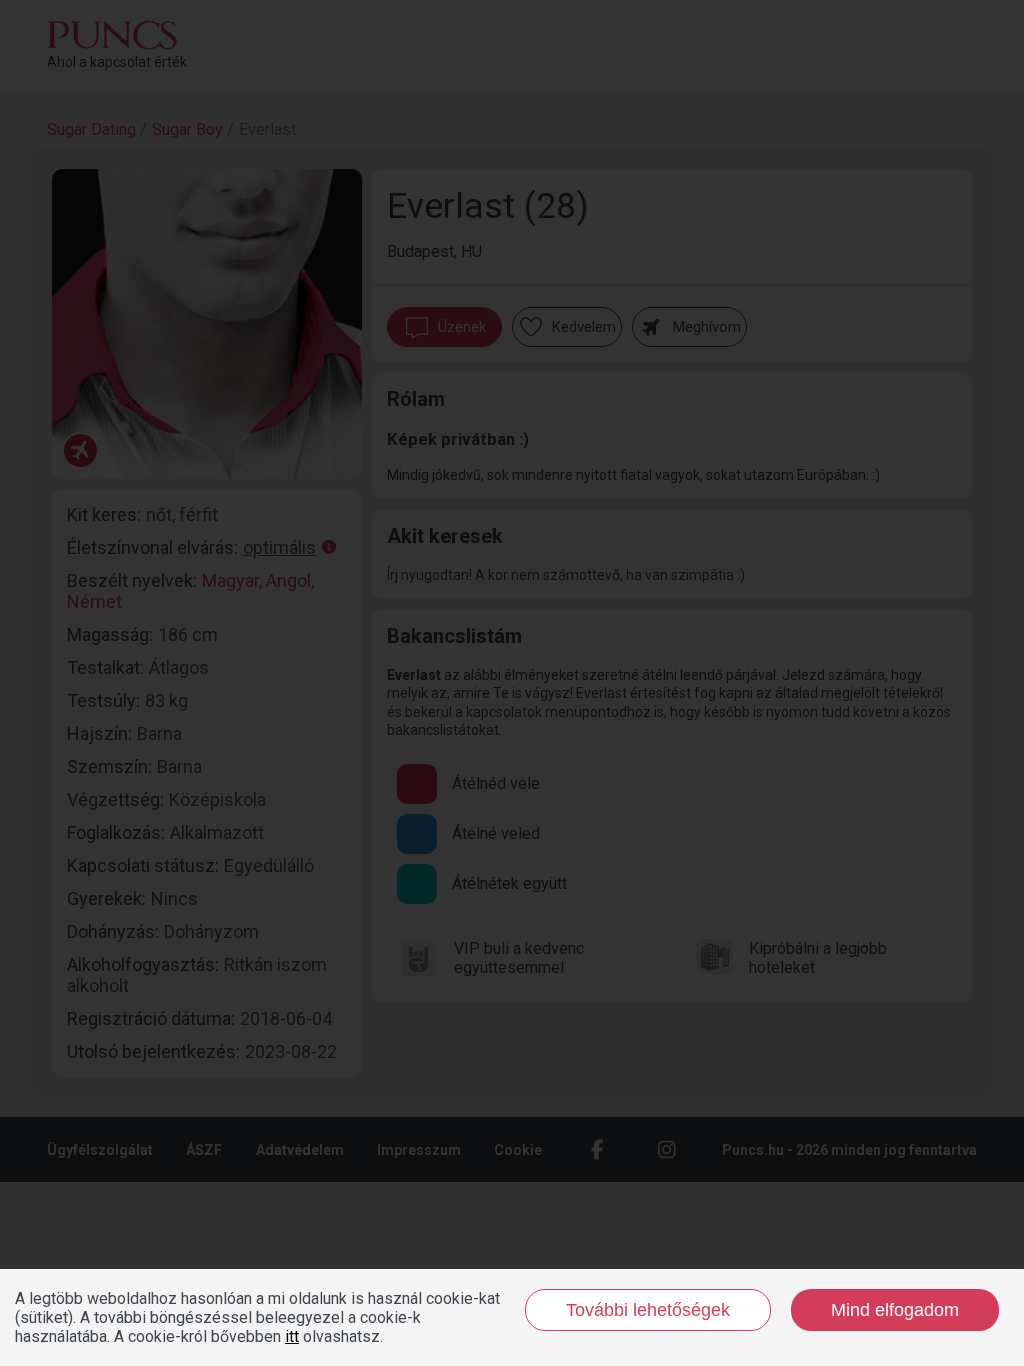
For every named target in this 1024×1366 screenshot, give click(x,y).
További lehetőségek (648, 1310)
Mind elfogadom (895, 1310)
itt (292, 1336)
